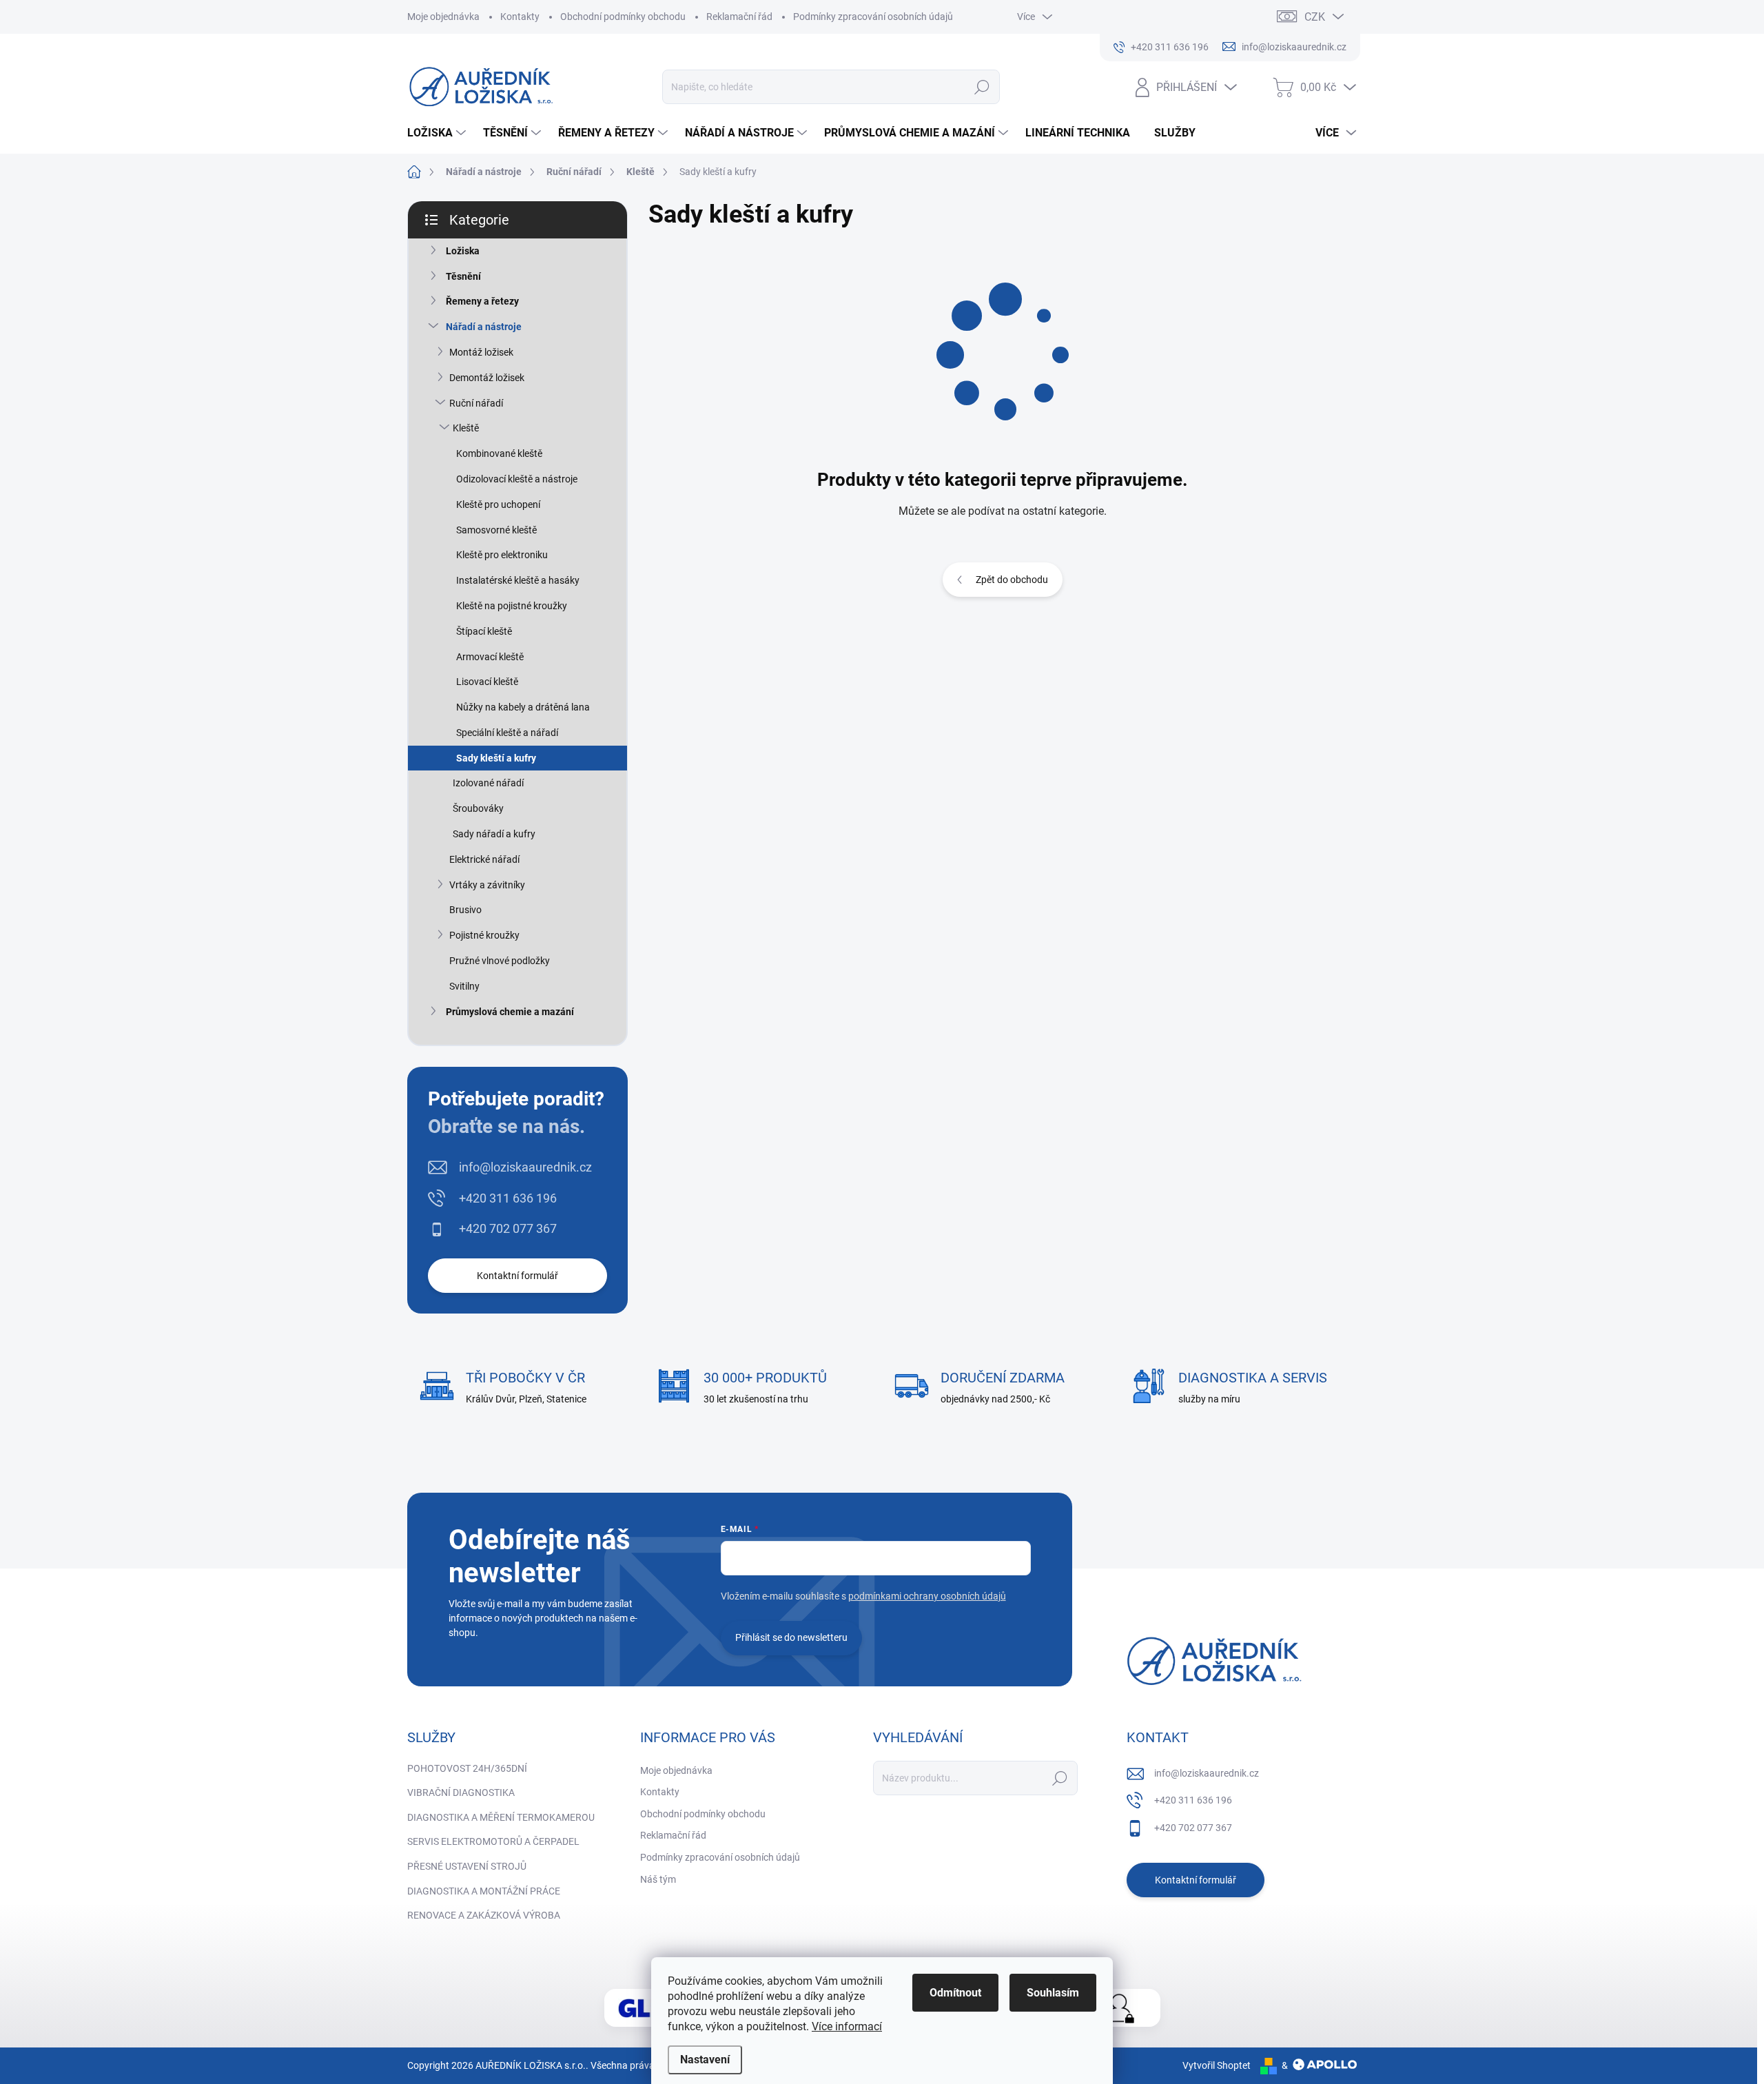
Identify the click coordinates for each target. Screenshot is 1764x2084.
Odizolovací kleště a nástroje (517, 479)
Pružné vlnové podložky (500, 961)
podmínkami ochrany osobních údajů (927, 1596)
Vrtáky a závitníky (487, 885)
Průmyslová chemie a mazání (510, 1012)
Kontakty (520, 17)
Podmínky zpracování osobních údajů (873, 17)
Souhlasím (1053, 1993)
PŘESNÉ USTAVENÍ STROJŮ (467, 1866)
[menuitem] (438, 133)
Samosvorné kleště (496, 530)
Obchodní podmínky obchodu (623, 17)
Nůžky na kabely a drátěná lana (523, 707)
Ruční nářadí (476, 403)
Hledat (982, 87)
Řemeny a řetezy (482, 301)
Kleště (466, 428)
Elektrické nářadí (484, 859)
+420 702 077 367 (508, 1228)
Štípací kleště (484, 631)
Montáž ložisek (481, 352)
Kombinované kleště (499, 453)
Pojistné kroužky (484, 935)
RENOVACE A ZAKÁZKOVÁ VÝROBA (484, 1915)
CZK (1315, 17)
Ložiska (463, 251)
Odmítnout (955, 1993)
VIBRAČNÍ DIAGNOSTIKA (461, 1792)
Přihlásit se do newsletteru (791, 1637)
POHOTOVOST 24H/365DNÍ (467, 1768)
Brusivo (465, 910)
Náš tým (658, 1879)
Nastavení (705, 2060)
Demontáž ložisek (487, 378)
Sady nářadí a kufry (494, 834)
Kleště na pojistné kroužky (512, 606)
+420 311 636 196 (508, 1198)
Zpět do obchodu (1012, 580)
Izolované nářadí (488, 783)
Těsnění (463, 276)
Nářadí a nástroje (484, 327)
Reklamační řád (739, 17)
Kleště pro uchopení (498, 504)
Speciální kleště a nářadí (507, 733)
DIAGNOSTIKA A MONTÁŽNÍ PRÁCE (484, 1891)
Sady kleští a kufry (496, 758)
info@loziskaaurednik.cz (525, 1167)
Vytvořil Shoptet (1217, 2065)
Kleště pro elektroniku (502, 555)
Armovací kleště (490, 657)
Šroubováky (478, 808)
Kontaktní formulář (517, 1276)
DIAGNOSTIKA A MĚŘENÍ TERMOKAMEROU (501, 1817)
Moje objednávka (443, 17)
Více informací (847, 2026)
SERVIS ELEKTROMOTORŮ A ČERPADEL (493, 1841)
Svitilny (464, 986)
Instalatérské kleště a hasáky (518, 580)
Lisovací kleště (487, 682)
